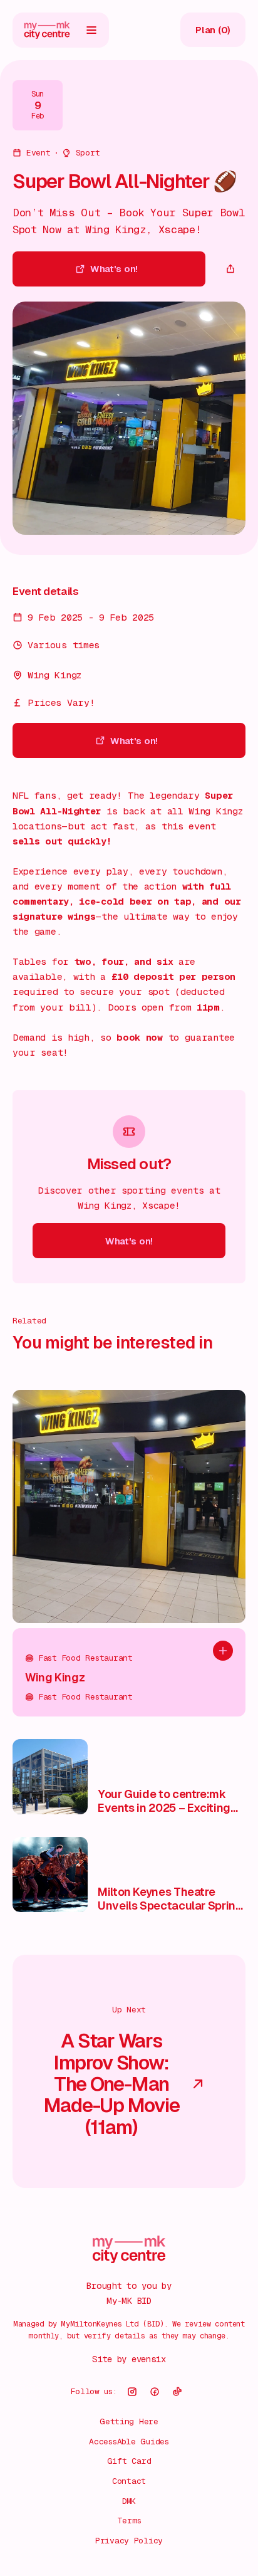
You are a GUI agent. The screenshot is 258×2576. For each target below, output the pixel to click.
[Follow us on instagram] (132, 2392)
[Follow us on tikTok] (177, 2392)
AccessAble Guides (129, 2442)
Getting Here (129, 2421)
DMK (129, 2501)
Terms (129, 2521)
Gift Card (129, 2461)
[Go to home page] (47, 30)
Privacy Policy (129, 2541)
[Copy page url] (230, 269)
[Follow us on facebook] (155, 2392)
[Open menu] (91, 30)
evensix (149, 2359)
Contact (129, 2481)
